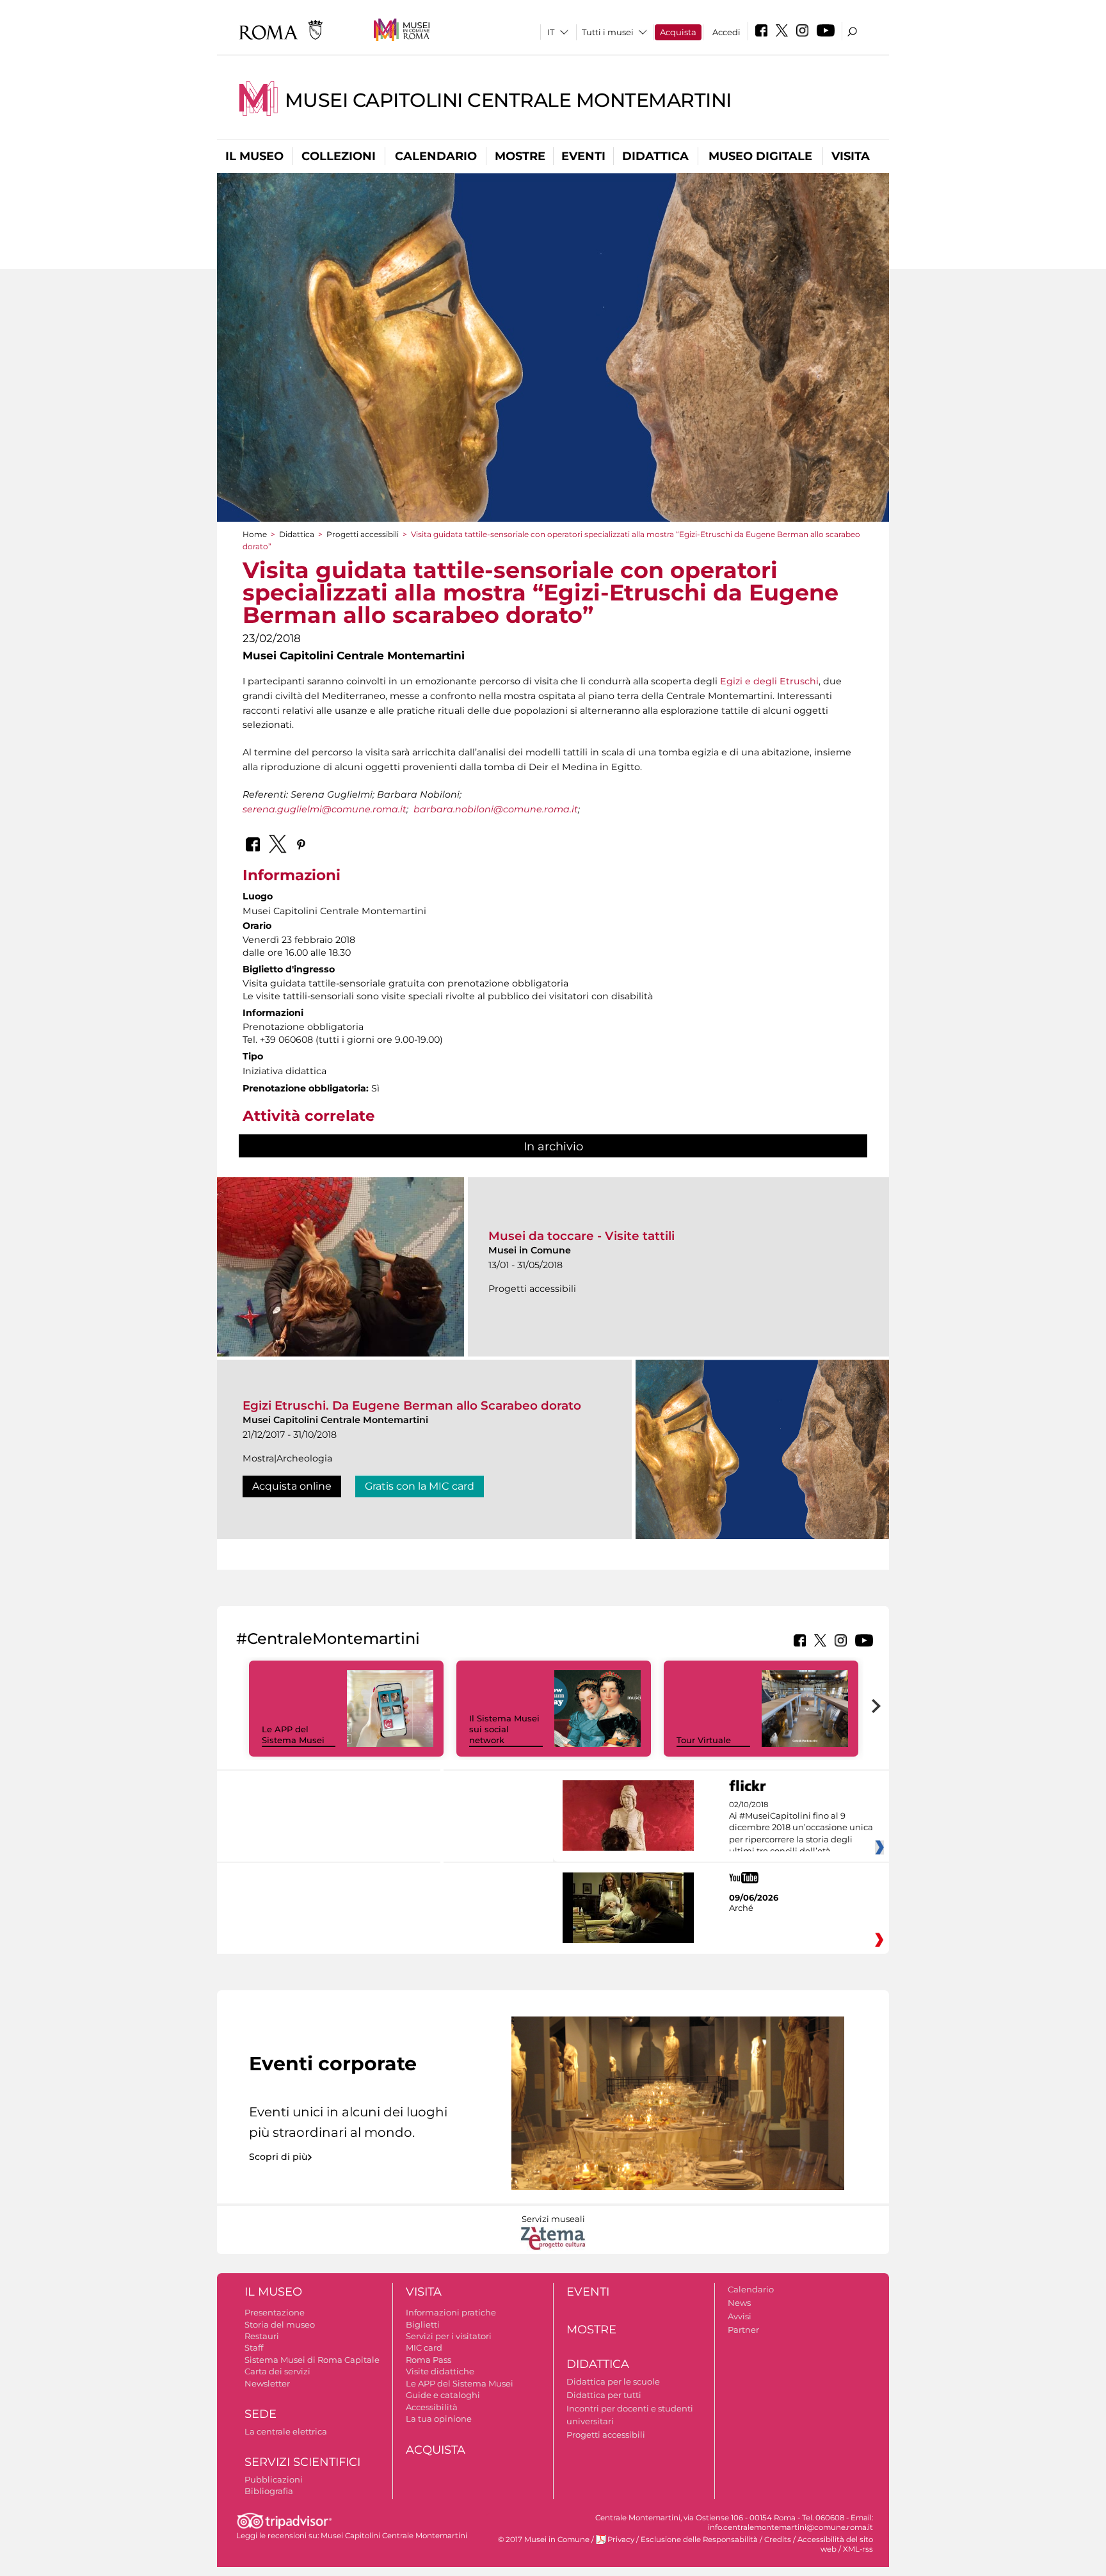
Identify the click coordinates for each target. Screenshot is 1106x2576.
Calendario (436, 156)
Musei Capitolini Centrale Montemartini (508, 100)
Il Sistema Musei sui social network (504, 1729)
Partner (743, 2330)
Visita (851, 156)
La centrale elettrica (286, 2431)
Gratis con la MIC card (420, 1486)
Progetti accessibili (363, 534)
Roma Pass (429, 2360)
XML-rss (858, 2549)
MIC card (424, 2347)
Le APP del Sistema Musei (293, 1735)
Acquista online (292, 1486)
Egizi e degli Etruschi (769, 681)
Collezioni (339, 156)
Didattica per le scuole (613, 2381)
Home (255, 534)
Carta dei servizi (277, 2371)
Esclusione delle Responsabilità (699, 2540)
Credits (778, 2540)
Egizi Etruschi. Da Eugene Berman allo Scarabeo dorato (412, 1405)
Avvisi (740, 2316)
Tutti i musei (608, 32)
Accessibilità (432, 2407)
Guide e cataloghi (443, 2395)
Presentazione (275, 2312)
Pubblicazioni (274, 2479)
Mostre (520, 156)
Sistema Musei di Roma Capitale (312, 2360)
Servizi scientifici (302, 2462)
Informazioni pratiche (451, 2312)
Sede (260, 2414)
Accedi (726, 32)
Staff (254, 2347)
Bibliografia (269, 2491)
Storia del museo (280, 2324)
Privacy (621, 2540)
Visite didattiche (440, 2371)
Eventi (583, 156)
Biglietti (423, 2324)
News (739, 2303)
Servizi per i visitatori (449, 2336)
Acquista (678, 32)
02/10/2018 (801, 1828)
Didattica (655, 156)
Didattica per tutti (604, 2395)
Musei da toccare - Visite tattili (581, 1236)
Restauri (262, 2336)
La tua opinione (439, 2419)
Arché (741, 1908)
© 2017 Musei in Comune (544, 2540)
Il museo (254, 156)
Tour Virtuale (704, 1740)
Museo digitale (760, 156)
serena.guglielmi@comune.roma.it (325, 809)
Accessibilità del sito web (835, 2544)
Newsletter (267, 2383)
